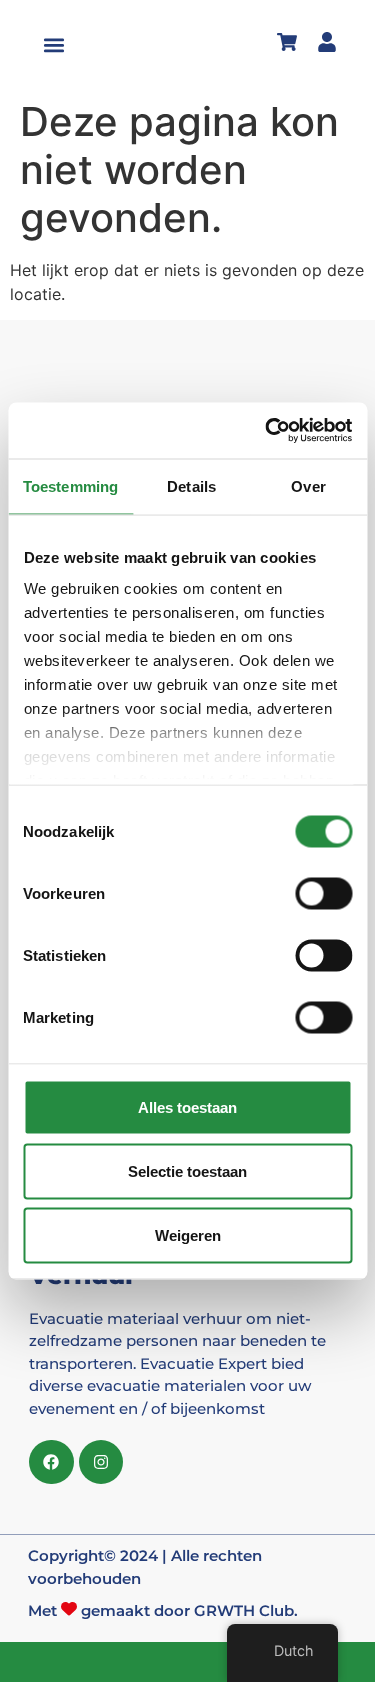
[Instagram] (101, 1462)
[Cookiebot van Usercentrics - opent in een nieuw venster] (267, 431)
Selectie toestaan (187, 1170)
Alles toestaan (187, 1106)
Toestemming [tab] (70, 485)
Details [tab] (191, 485)
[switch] (323, 893)
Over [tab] (308, 485)
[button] (54, 45)
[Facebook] (51, 1462)
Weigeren (188, 1234)
